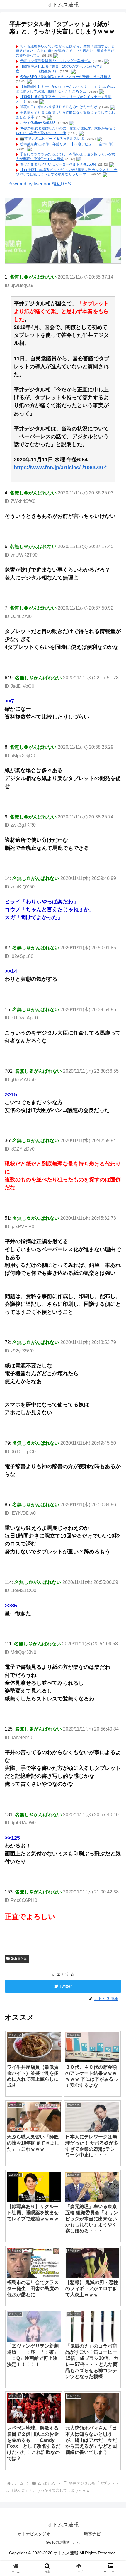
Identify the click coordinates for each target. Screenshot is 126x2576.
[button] (114, 1303)
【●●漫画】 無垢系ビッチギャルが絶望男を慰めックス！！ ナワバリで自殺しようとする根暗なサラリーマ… (67, 172)
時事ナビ (92, 2534)
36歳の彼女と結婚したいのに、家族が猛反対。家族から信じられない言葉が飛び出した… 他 (66, 131)
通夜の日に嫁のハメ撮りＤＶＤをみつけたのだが (59, 107)
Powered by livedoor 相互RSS (39, 184)
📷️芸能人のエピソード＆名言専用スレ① (52, 139)
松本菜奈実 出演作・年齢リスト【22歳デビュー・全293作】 (68, 144)
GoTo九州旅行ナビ (63, 2542)
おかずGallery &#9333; (38, 123)
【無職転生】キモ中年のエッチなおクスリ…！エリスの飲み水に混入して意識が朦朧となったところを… (65, 89)
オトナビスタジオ (34, 2534)
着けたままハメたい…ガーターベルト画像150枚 (58, 164)
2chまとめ (19, 1959)
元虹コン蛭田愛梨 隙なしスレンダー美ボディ (56, 61)
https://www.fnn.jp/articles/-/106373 (58, 468)
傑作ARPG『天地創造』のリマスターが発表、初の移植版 (65, 77)
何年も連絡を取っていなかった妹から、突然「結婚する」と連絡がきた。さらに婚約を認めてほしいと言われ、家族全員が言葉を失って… (65, 51)
